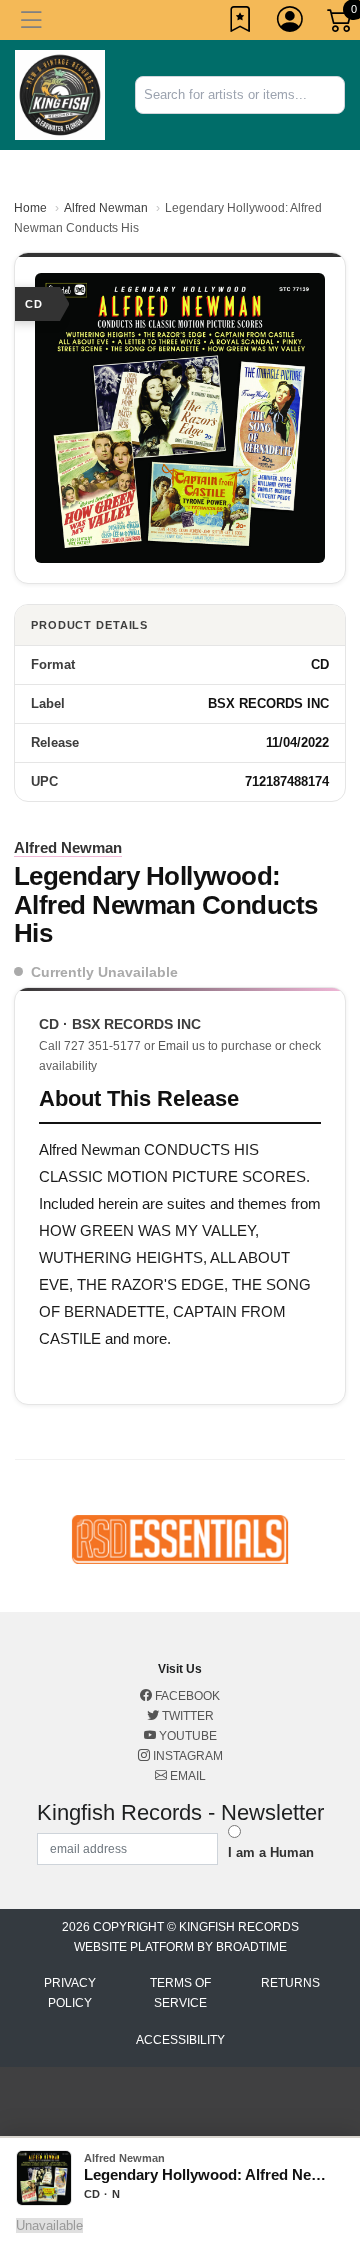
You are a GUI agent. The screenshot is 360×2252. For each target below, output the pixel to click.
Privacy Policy (70, 1993)
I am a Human (271, 1852)
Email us (181, 1046)
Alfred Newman (106, 208)
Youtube (186, 1736)
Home (30, 208)
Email (186, 1776)
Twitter (186, 1716)
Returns (290, 1983)
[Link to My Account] (291, 23)
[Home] (60, 93)
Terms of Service (180, 1993)
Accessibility (180, 2040)
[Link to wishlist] (241, 23)
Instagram (186, 1756)
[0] (341, 24)
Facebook (186, 1696)
